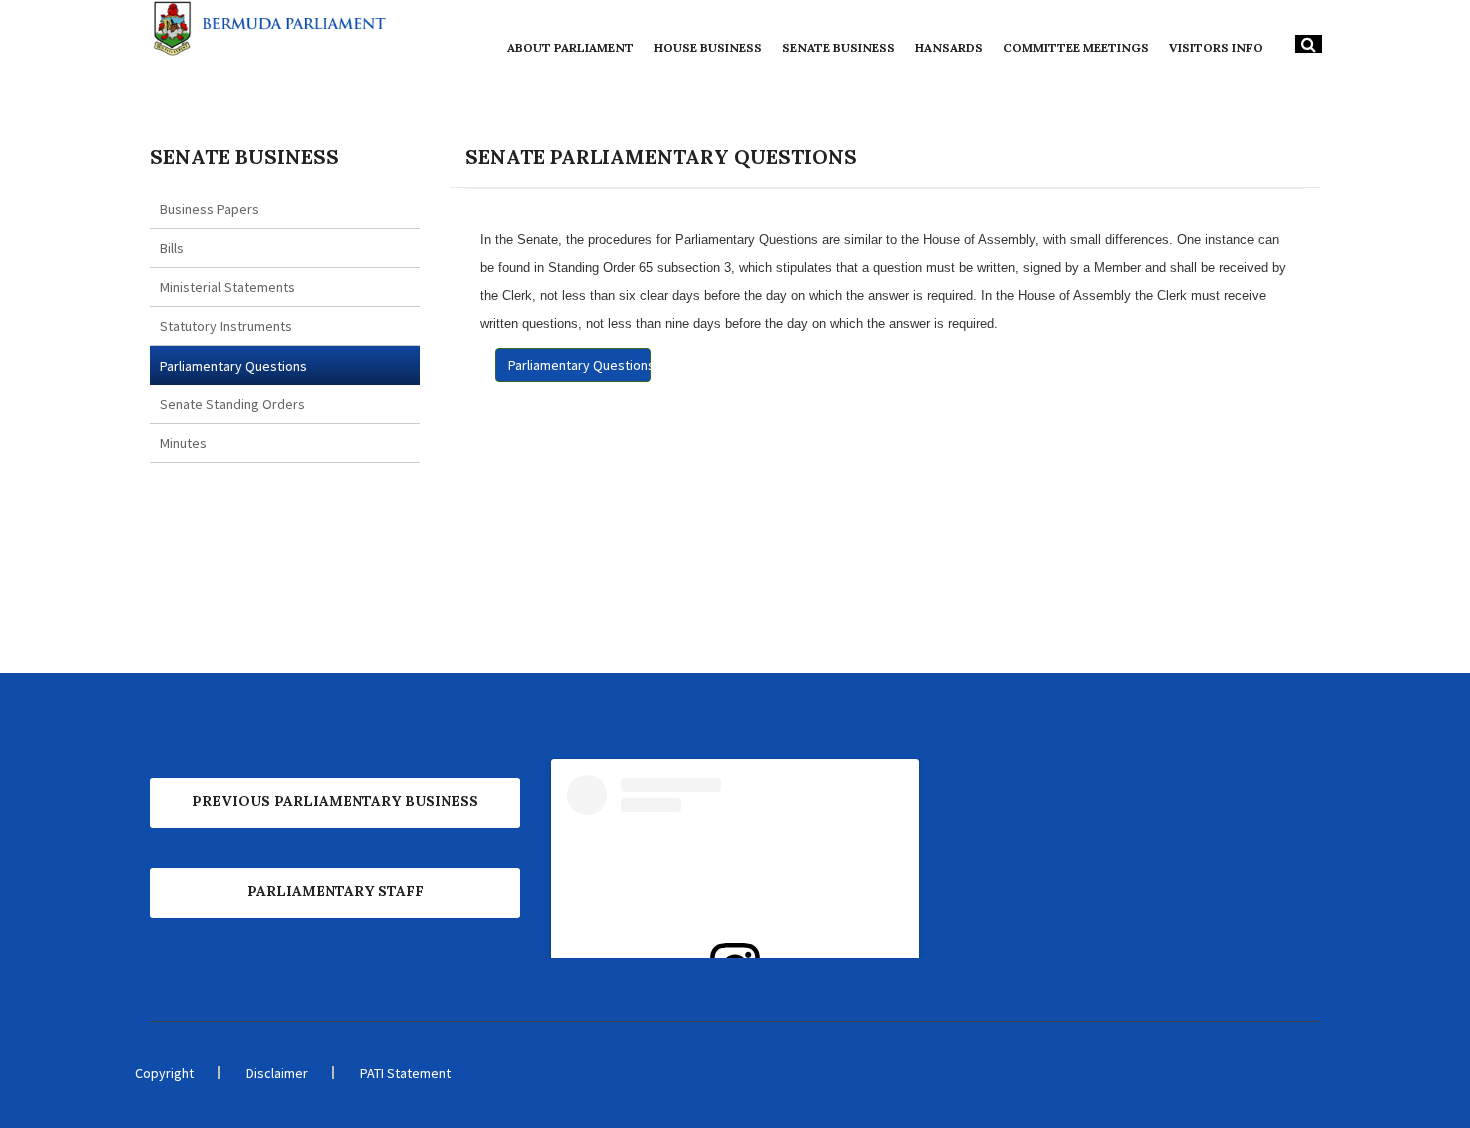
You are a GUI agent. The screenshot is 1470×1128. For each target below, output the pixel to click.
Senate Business (838, 47)
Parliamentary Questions (233, 366)
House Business (708, 47)
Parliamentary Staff (335, 891)
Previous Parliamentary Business (335, 801)
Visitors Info (1216, 47)
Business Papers (209, 209)
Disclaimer (277, 1073)
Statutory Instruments (226, 326)
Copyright (164, 1073)
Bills (172, 248)
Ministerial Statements (227, 287)
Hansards (949, 47)
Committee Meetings (1076, 47)
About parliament (570, 47)
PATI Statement (405, 1073)
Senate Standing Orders (232, 404)
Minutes (183, 443)
